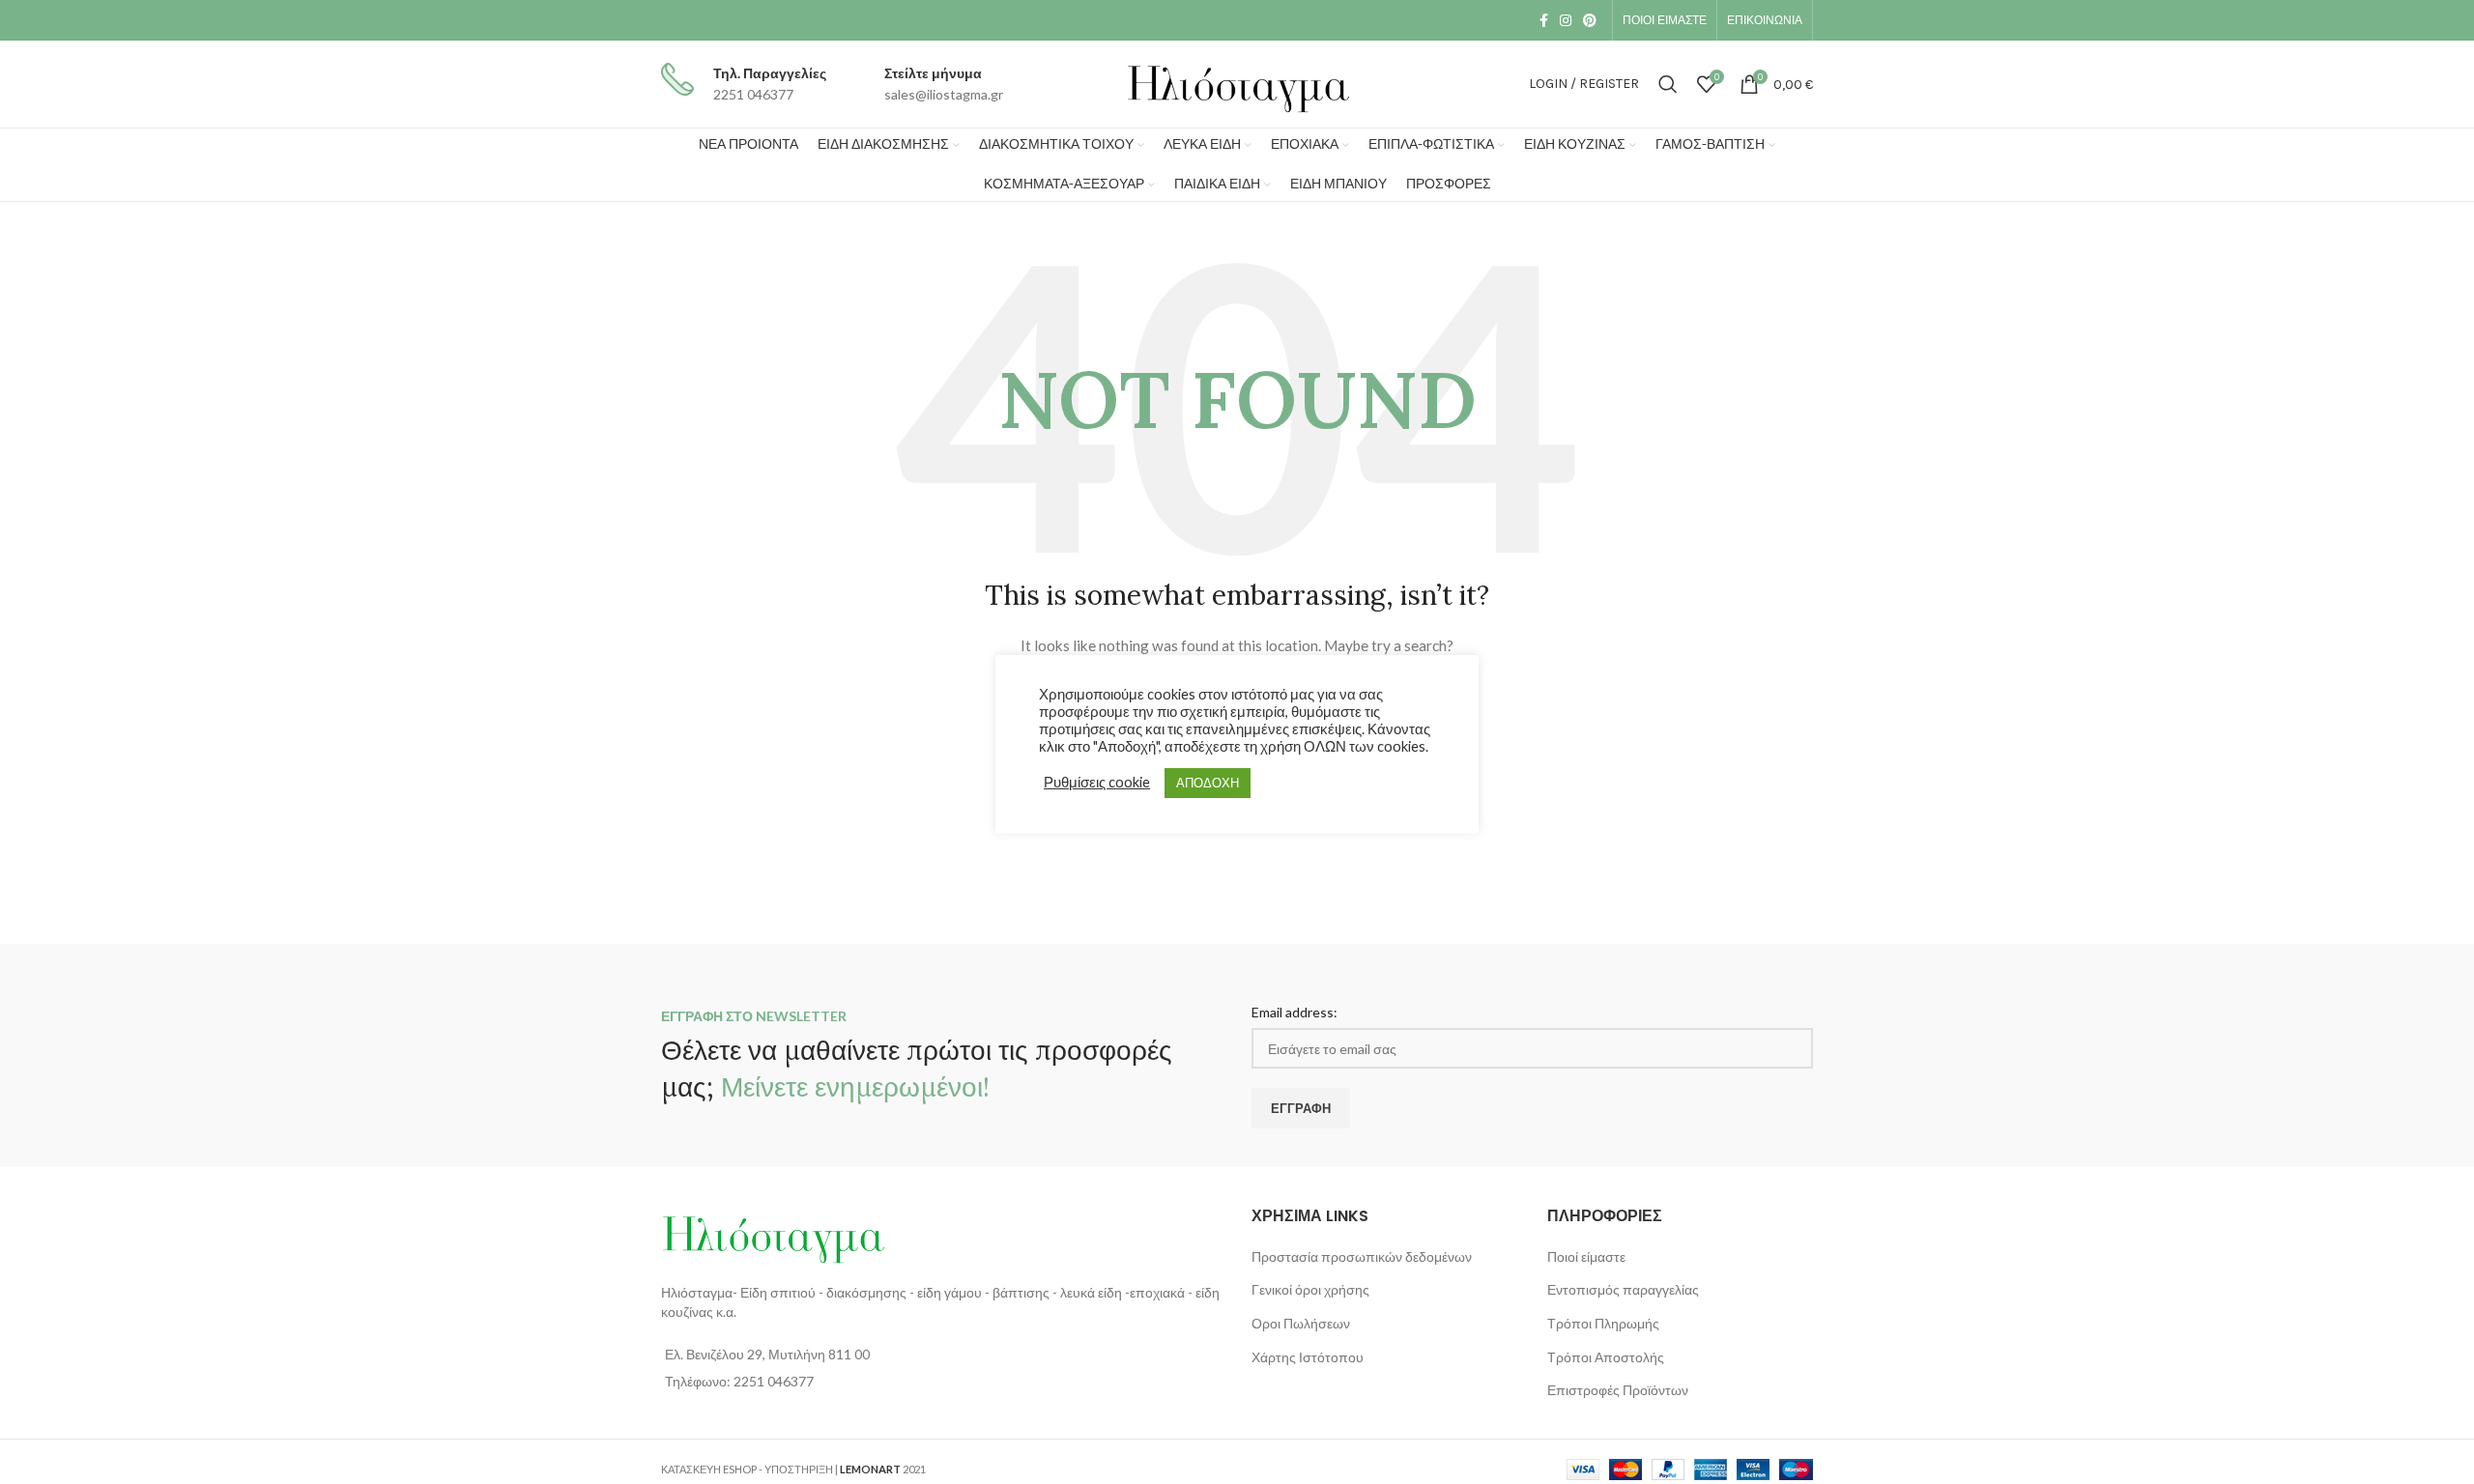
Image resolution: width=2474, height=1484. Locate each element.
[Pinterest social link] (1590, 20)
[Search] (1668, 84)
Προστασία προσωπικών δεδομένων (1362, 1256)
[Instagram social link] (1566, 20)
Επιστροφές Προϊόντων (1618, 1390)
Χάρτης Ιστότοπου (1308, 1357)
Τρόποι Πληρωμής (1603, 1323)
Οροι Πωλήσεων (1301, 1323)
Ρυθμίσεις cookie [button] (1097, 782)
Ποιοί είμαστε (1586, 1256)
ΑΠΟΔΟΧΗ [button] (1208, 783)
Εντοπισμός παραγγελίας (1623, 1289)
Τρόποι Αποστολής (1606, 1357)
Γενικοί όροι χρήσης (1310, 1289)
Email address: (1295, 1012)
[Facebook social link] (1544, 20)
